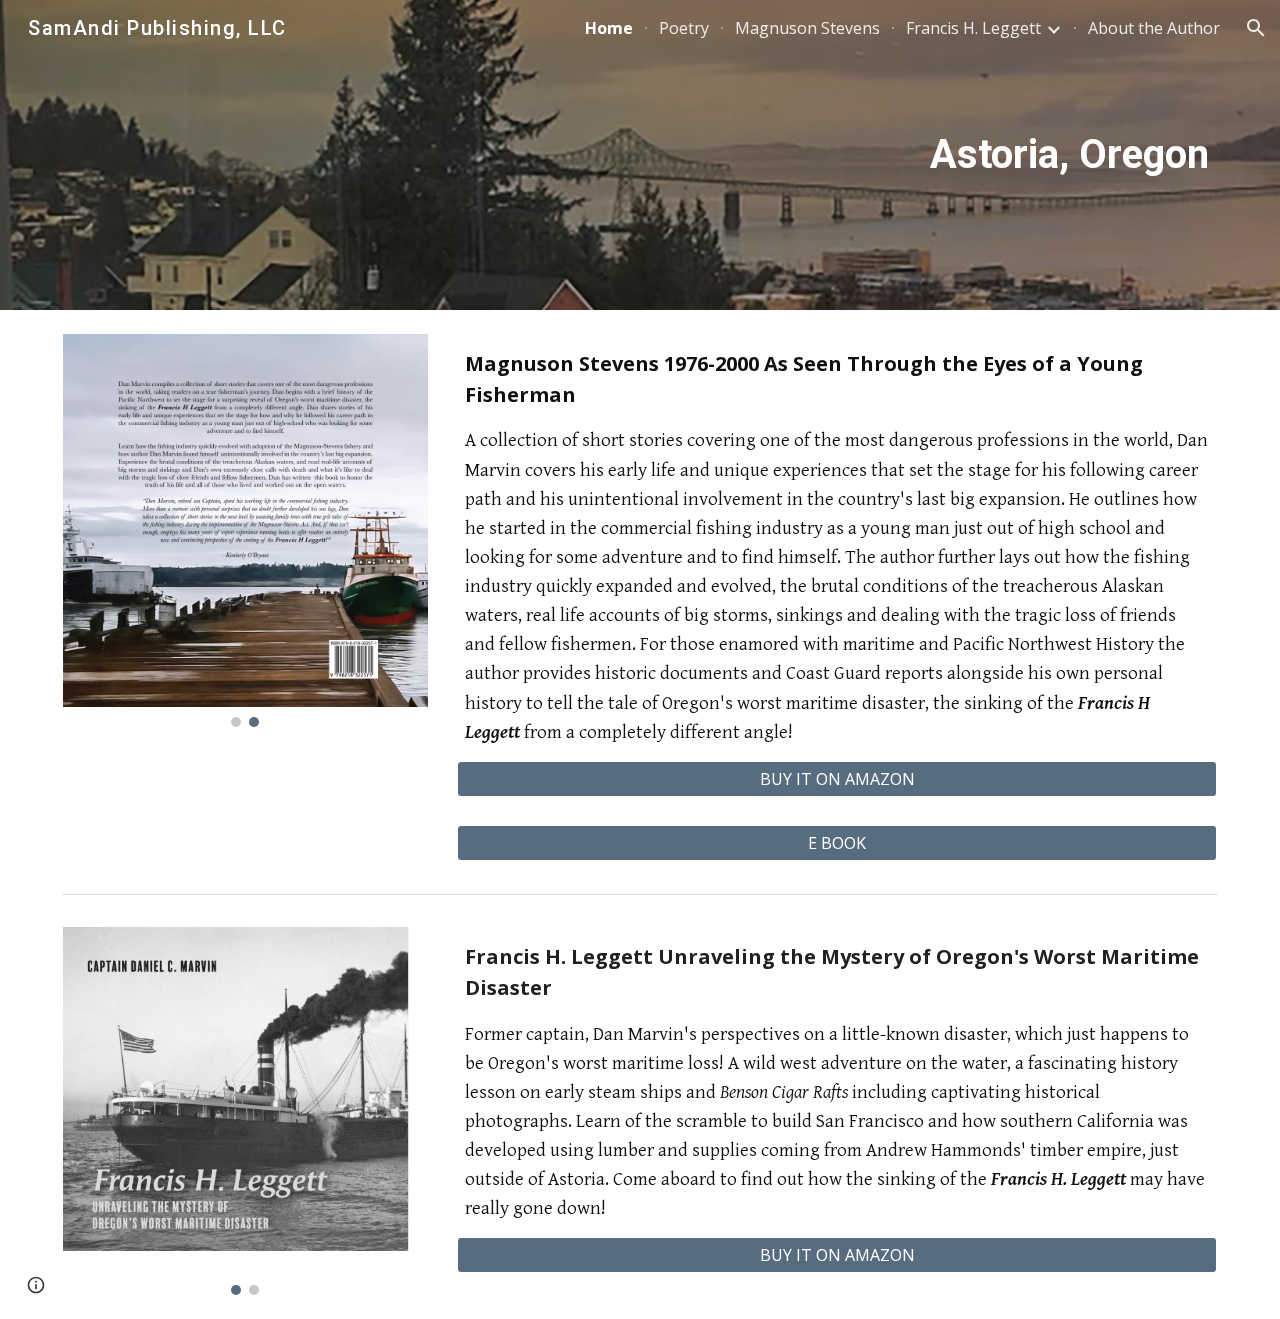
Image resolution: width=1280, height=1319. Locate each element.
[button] (1256, 28)
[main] (689, 155)
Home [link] (609, 28)
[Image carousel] (245, 530)
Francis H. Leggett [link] (973, 28)
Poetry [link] (684, 28)
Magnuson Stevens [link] (807, 28)
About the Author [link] (1154, 28)
